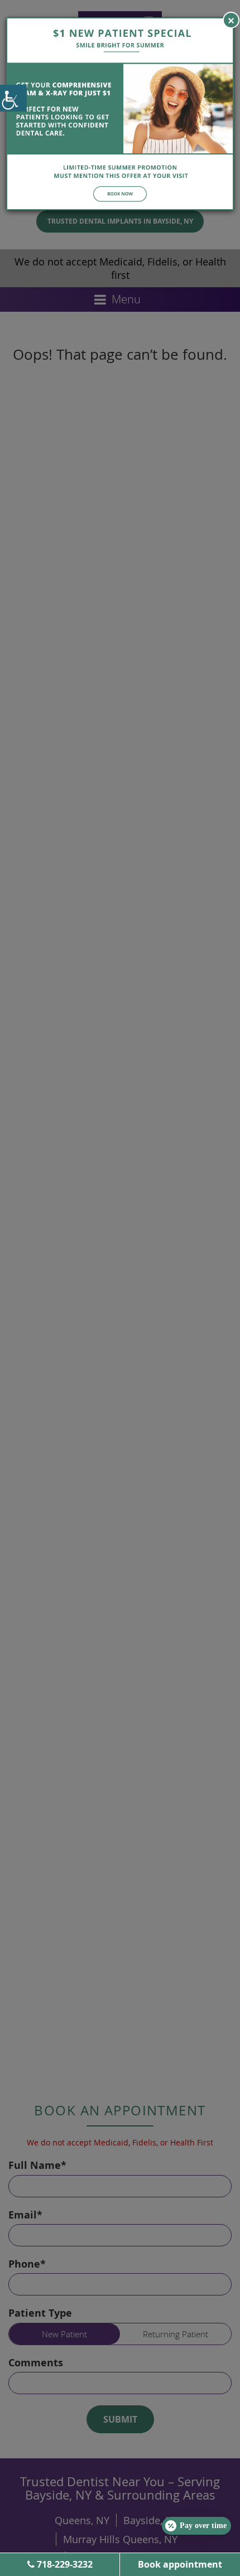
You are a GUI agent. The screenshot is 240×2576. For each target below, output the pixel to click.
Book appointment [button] (180, 2564)
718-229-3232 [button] (64, 2564)
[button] (13, 98)
